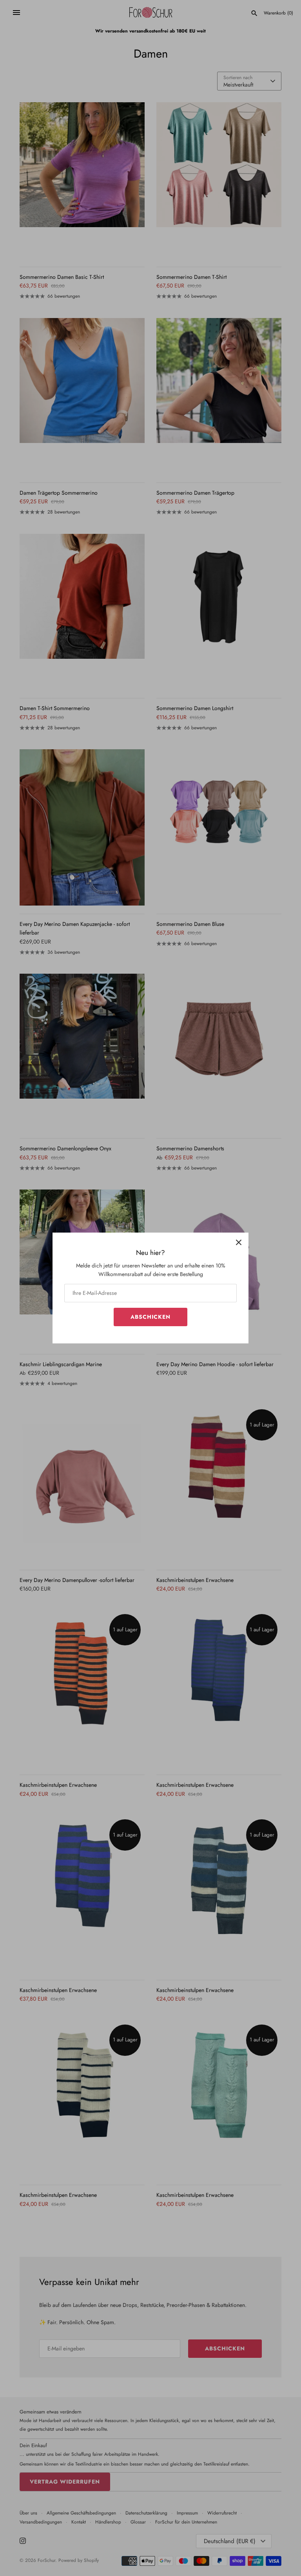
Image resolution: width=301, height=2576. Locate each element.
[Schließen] (239, 1242)
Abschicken (150, 1317)
